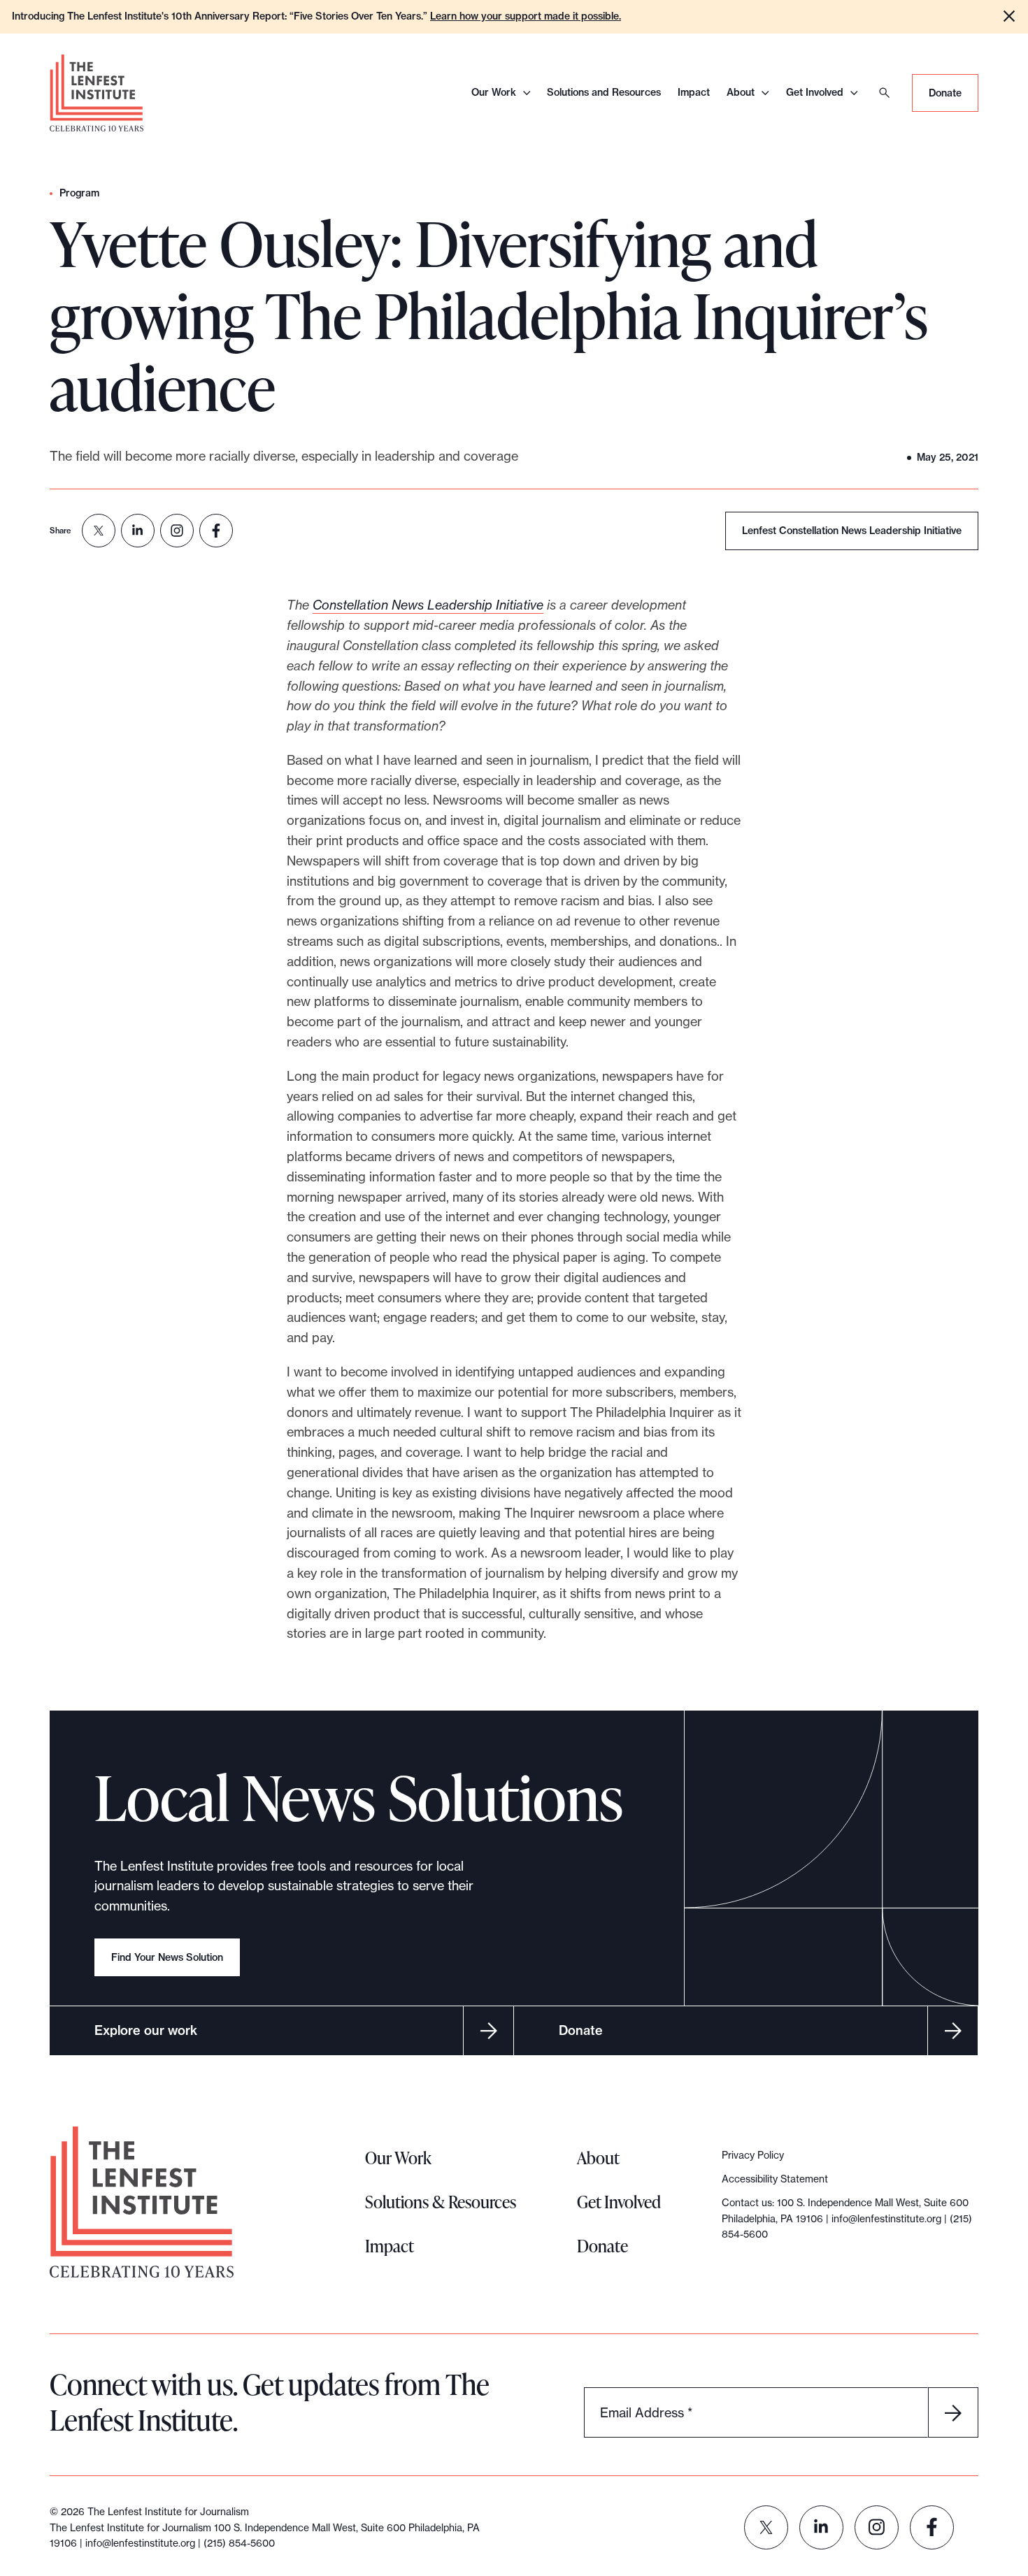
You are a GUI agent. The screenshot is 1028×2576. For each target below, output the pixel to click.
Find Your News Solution (167, 1957)
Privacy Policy (753, 2155)
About (741, 92)
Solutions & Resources (441, 2202)
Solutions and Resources (604, 92)
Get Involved (815, 92)
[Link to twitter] (766, 2527)
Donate (945, 93)
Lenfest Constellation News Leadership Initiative (852, 531)
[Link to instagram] (877, 2527)
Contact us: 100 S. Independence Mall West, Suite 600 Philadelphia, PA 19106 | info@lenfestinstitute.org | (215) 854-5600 (847, 2218)
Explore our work (146, 2030)
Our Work (494, 92)
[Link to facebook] (932, 2527)
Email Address (646, 2412)
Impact (694, 92)
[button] (1009, 16)
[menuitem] (99, 531)
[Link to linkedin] (821, 2527)
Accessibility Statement (775, 2179)
